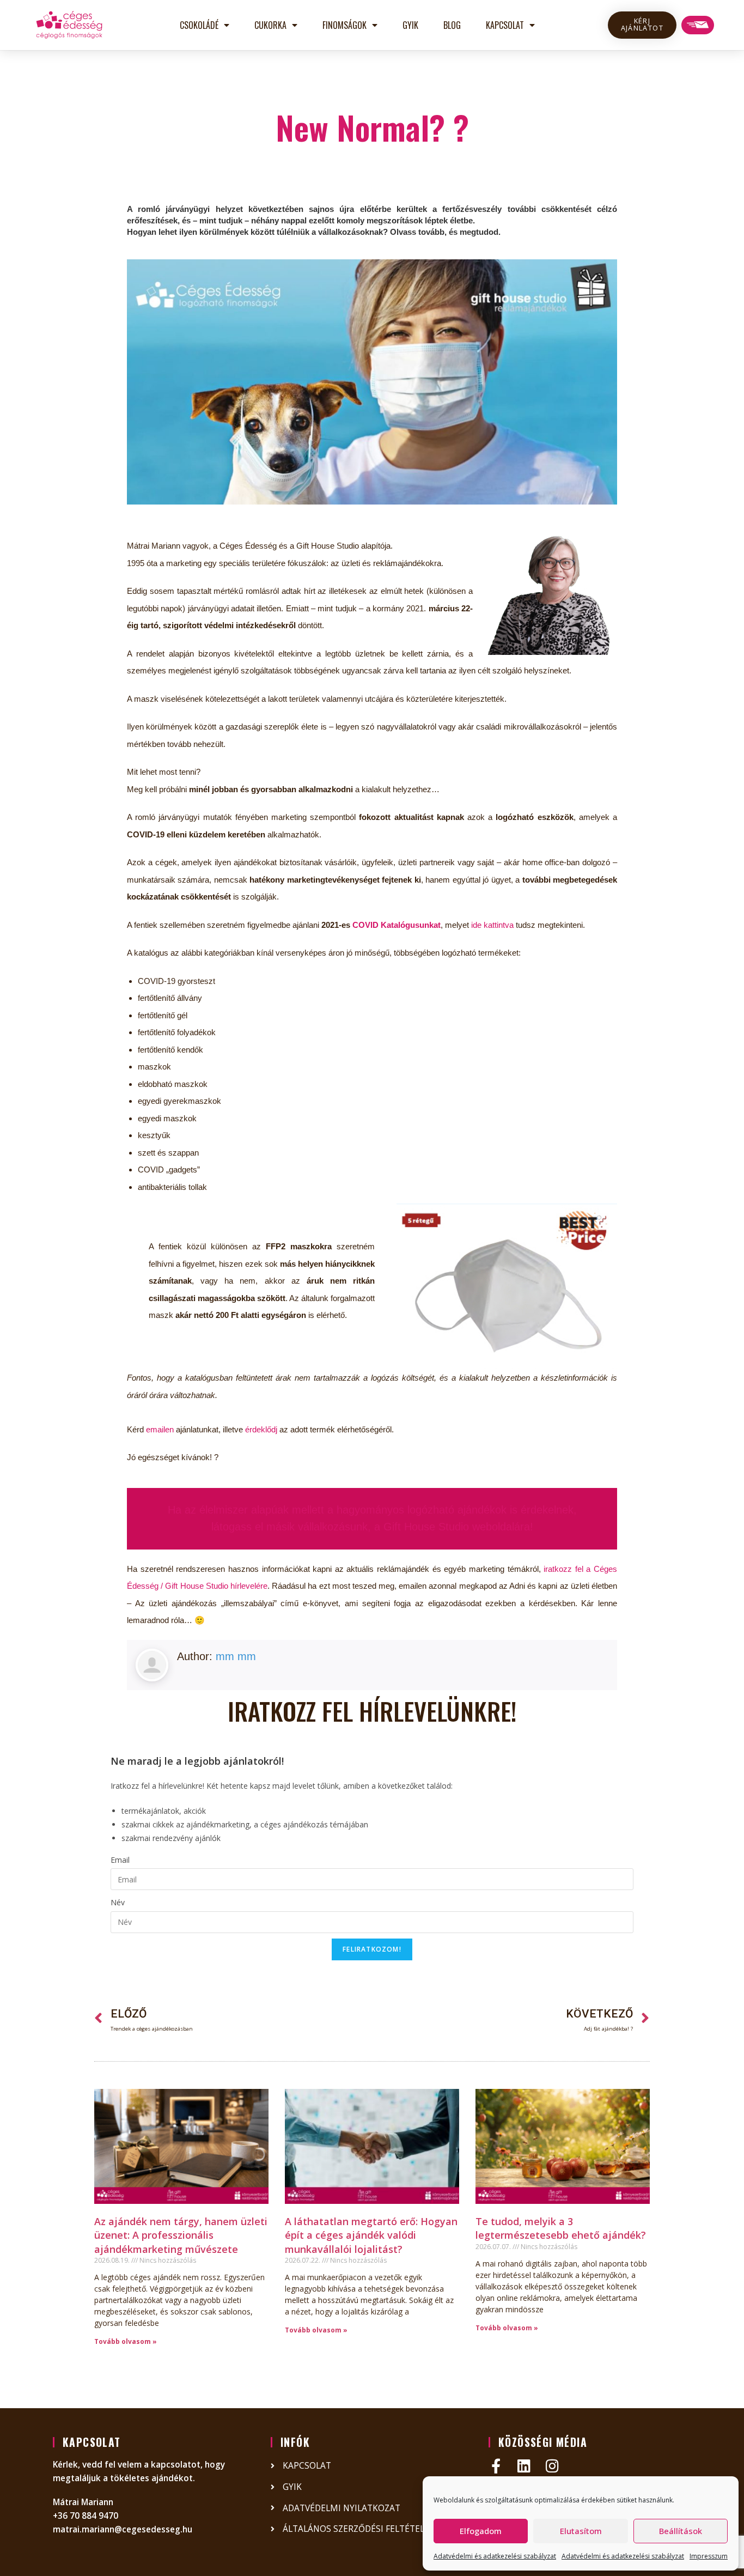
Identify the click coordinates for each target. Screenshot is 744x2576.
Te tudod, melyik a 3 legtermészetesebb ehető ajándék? (561, 2228)
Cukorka (270, 25)
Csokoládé (199, 25)
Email (120, 1860)
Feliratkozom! (372, 1949)
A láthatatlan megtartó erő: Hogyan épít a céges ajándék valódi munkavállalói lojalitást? (371, 2235)
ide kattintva (492, 925)
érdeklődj (261, 1429)
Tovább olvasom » (126, 2341)
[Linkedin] (524, 2466)
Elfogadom (481, 2531)
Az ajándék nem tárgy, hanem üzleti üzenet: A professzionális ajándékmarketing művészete (181, 2235)
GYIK (410, 25)
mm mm (236, 1656)
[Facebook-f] (496, 2466)
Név (118, 1902)
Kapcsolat (505, 25)
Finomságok (344, 25)
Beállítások (681, 2531)
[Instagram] (553, 2466)
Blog (452, 25)
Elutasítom (581, 2531)
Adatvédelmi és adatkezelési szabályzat (495, 2556)
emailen (160, 1429)
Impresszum (709, 2556)
